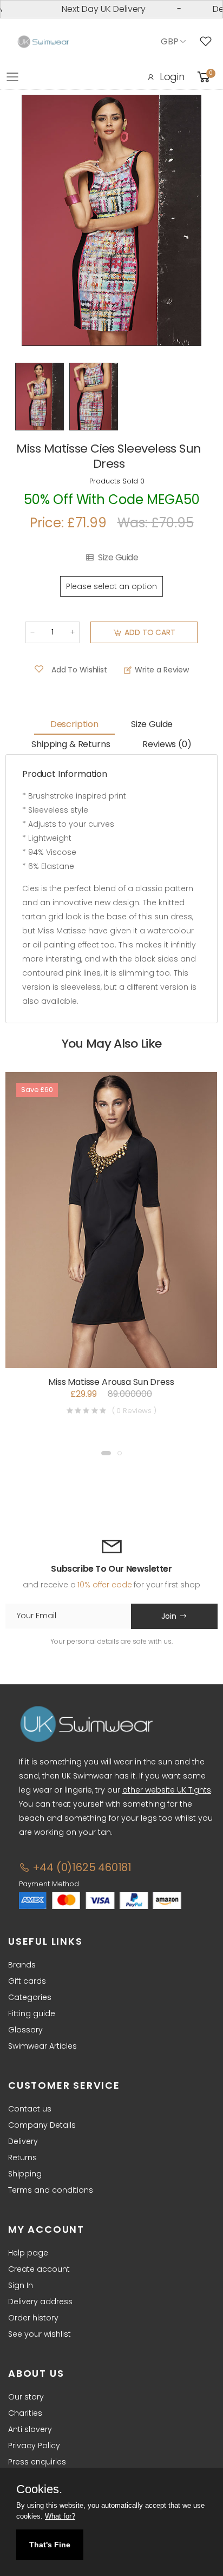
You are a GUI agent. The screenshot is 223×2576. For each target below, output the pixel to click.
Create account (39, 2269)
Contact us (30, 2109)
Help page (28, 2253)
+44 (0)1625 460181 (81, 1867)
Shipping (25, 2174)
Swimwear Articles (42, 2046)
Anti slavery (30, 2429)
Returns (22, 2157)
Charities (25, 2413)
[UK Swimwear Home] (43, 42)
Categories (30, 1997)
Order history (33, 2318)
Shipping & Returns (71, 744)
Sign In (21, 2285)
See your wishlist (40, 2334)
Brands (22, 1965)
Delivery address (40, 2302)
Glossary (25, 2030)
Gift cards (27, 1981)
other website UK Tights (167, 1790)
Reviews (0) (167, 744)
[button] (106, 1453)
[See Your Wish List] (208, 42)
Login (172, 77)
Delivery (23, 2141)
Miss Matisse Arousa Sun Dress (111, 1382)
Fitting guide (32, 2013)
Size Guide (118, 558)
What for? (60, 2516)
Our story (26, 2397)
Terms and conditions (51, 2190)
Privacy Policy (34, 2446)
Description (74, 724)
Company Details (42, 2125)
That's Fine (50, 2545)
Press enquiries (37, 2462)
